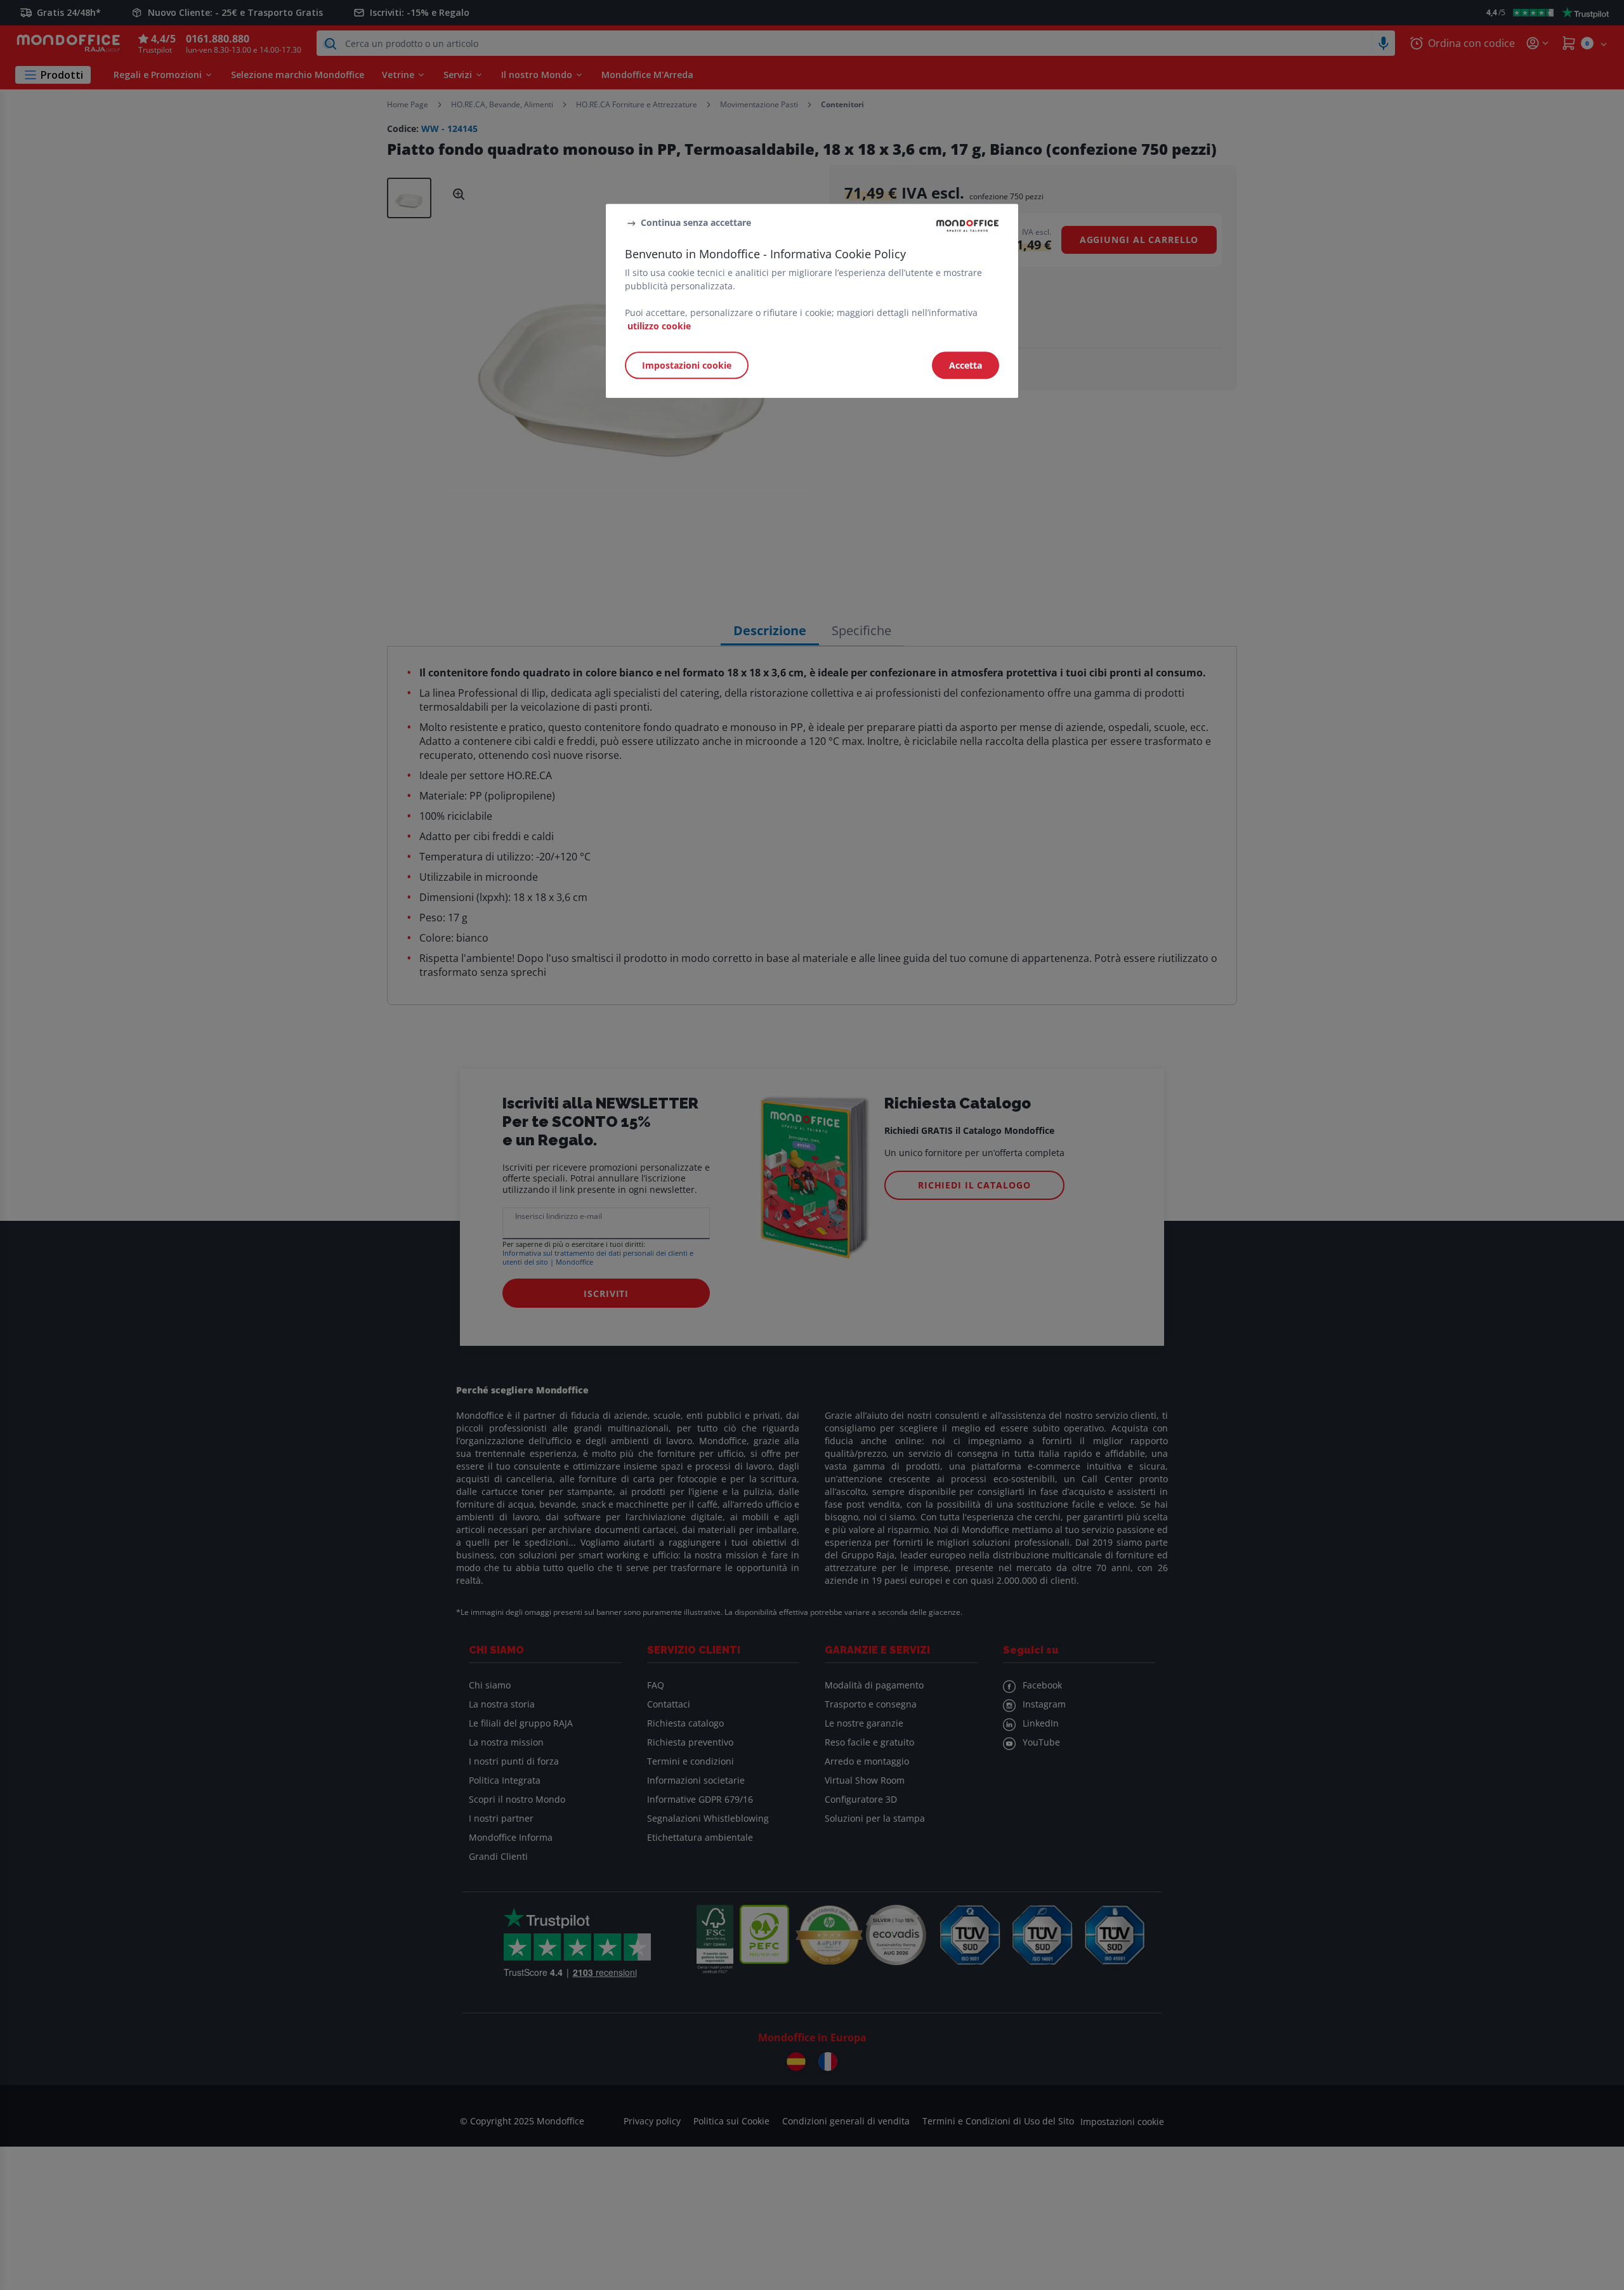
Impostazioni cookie (687, 365)
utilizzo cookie (659, 326)
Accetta (966, 365)
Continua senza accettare (696, 223)
